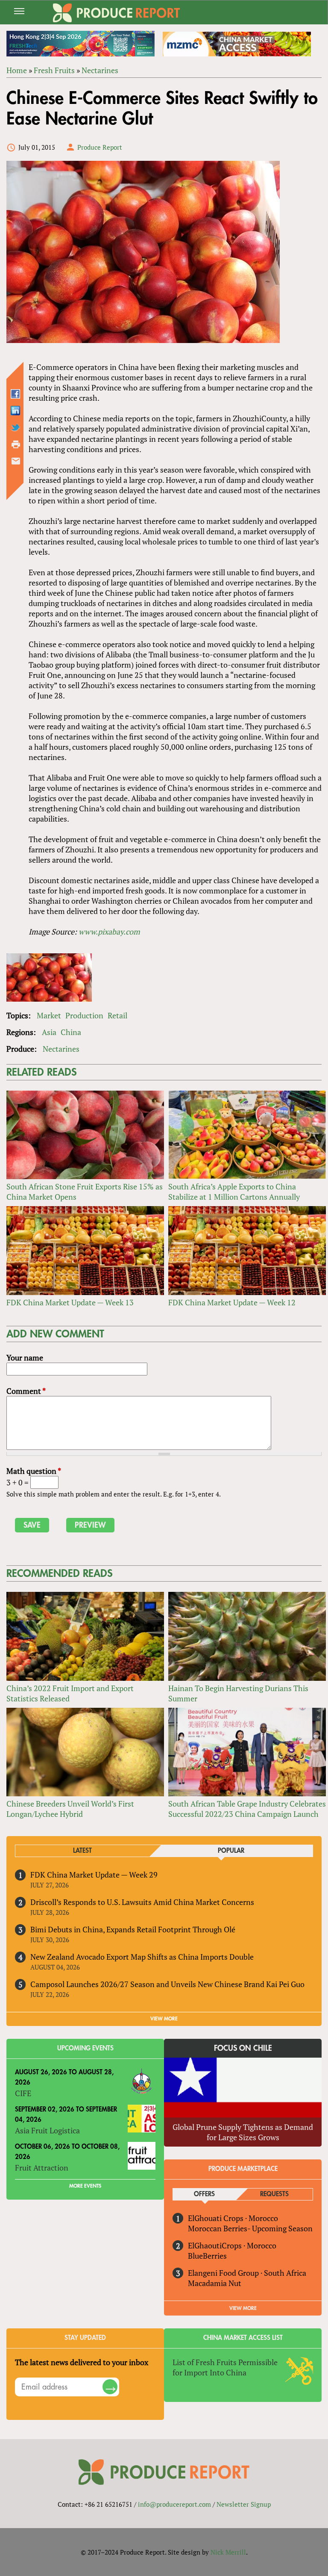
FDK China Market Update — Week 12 (232, 1302)
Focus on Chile (243, 2048)
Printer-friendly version (16, 444)
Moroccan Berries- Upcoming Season (250, 2228)
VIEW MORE (164, 2019)
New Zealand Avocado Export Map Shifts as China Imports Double (142, 1957)
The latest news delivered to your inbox (82, 2362)
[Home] (116, 13)
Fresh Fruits (54, 70)
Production (84, 1015)
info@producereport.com (174, 2504)
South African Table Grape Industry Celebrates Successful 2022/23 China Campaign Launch (247, 1809)
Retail (117, 1015)
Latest (82, 1851)
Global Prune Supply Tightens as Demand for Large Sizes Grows (243, 2132)
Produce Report (100, 147)
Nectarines (100, 70)
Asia (49, 1032)
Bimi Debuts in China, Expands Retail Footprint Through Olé (133, 1929)
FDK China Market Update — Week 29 (94, 1875)
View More (243, 2308)
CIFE (23, 2093)
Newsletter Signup (244, 2504)
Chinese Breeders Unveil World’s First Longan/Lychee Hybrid (70, 1809)
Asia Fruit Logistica (47, 2130)
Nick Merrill (228, 2552)
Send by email (16, 461)
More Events (85, 2186)
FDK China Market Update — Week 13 (70, 1302)
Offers (204, 2194)
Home (17, 70)
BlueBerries (207, 2256)
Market (49, 1015)
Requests (274, 2194)
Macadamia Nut (215, 2283)
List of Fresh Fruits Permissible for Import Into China (225, 2367)
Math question (34, 1471)
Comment (26, 1391)
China (71, 1032)
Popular (231, 1851)
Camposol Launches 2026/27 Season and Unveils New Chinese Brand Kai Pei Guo (167, 1984)
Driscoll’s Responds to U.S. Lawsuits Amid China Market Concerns (142, 1902)
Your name (25, 1358)
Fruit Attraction (42, 2168)
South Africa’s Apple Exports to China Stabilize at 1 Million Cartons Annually (234, 1192)
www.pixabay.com (109, 932)
